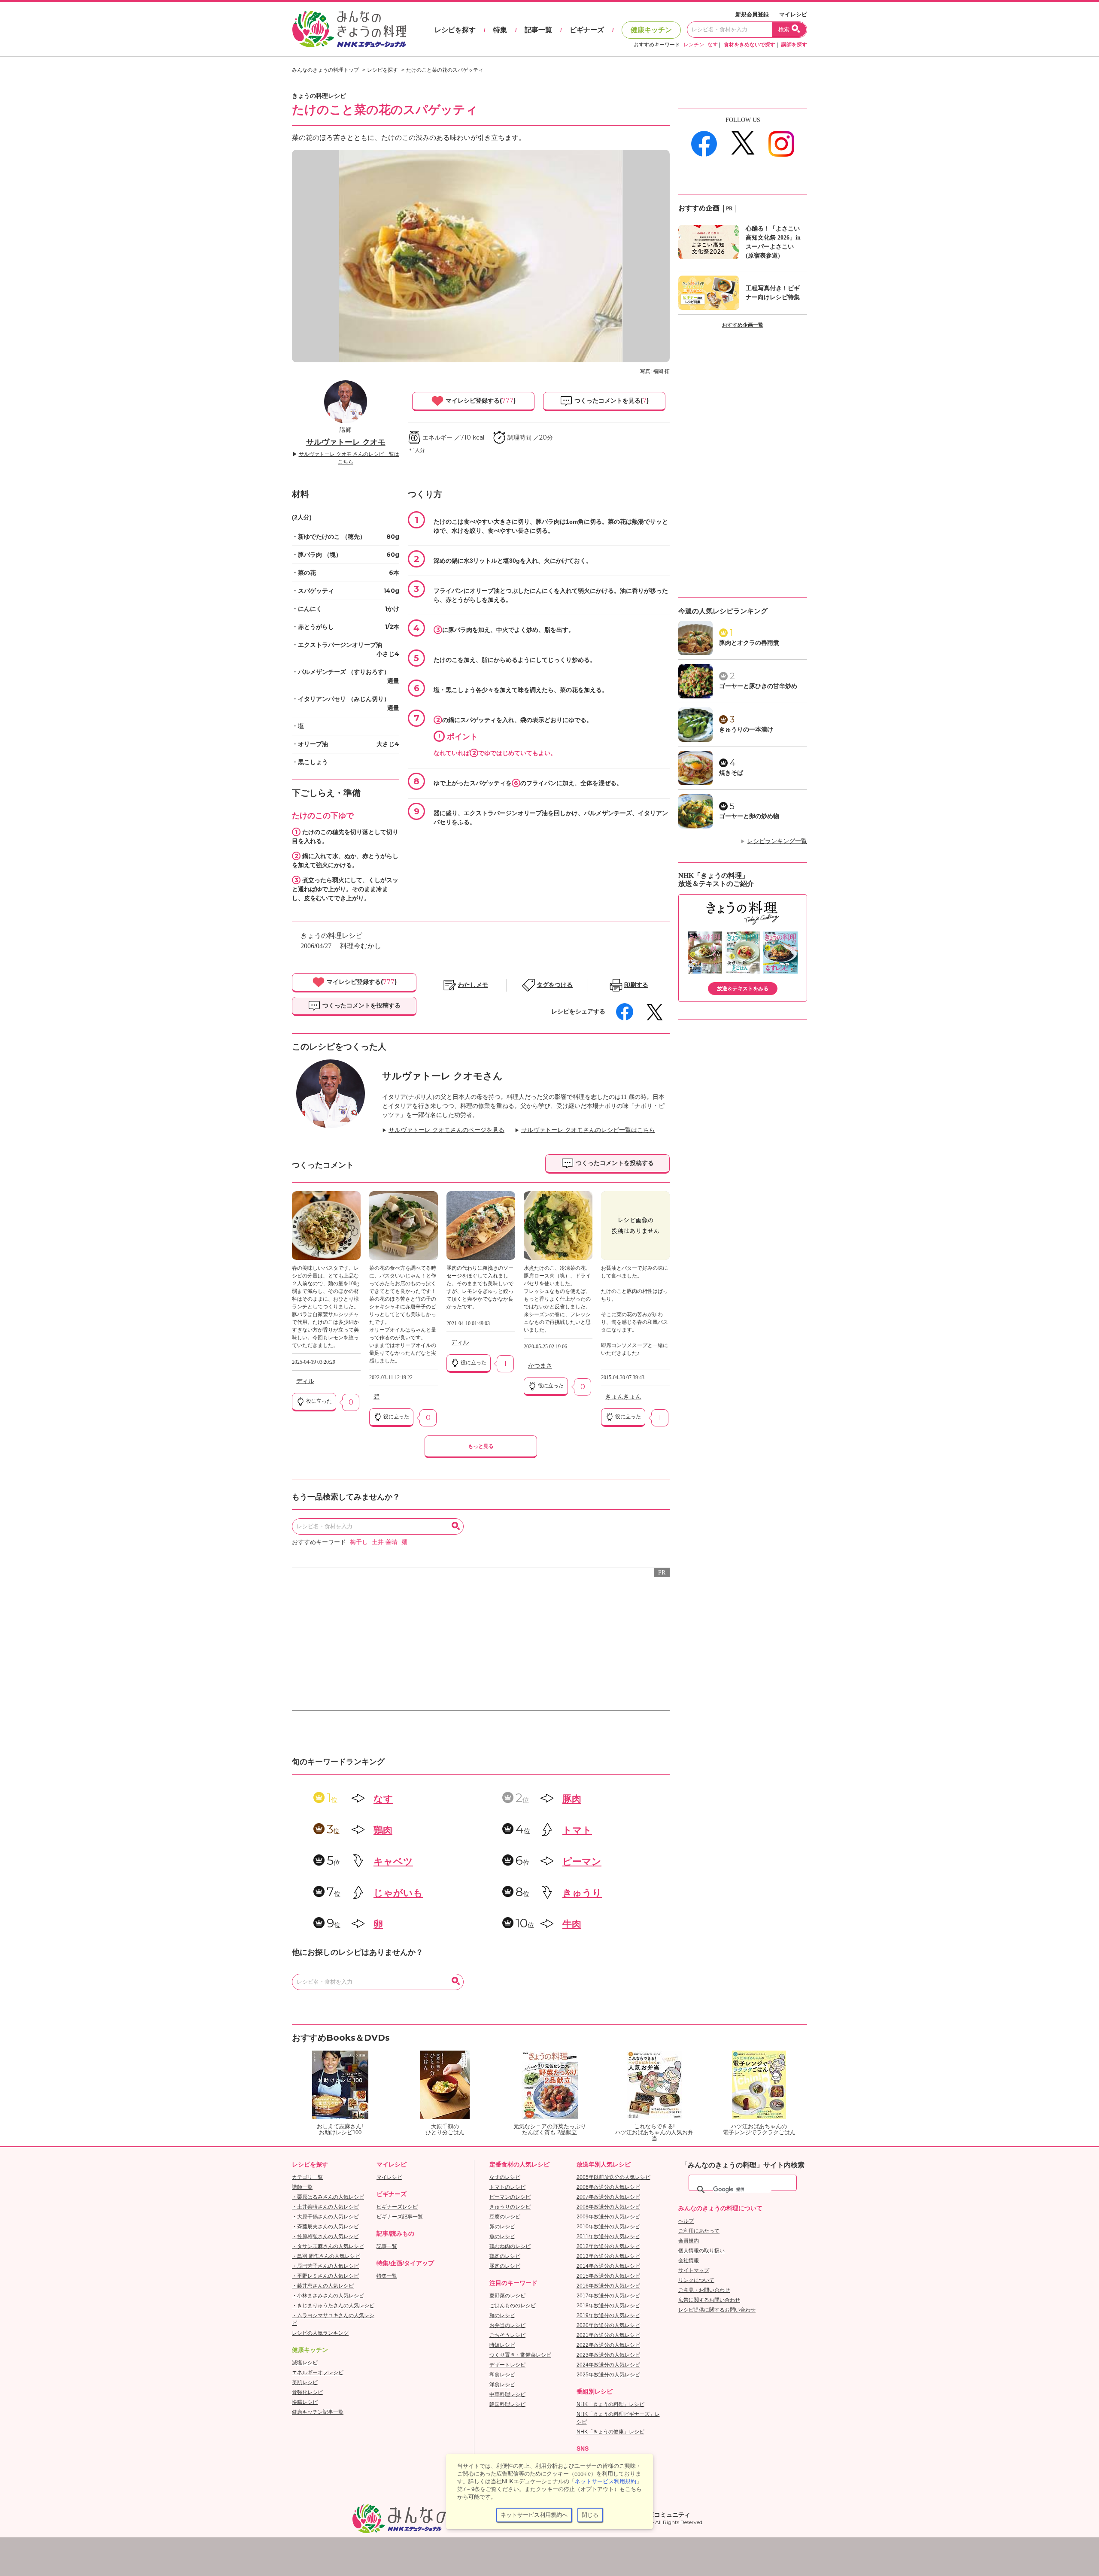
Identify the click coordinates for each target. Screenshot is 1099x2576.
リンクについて (696, 2280)
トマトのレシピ (507, 2187)
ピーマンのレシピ (510, 2197)
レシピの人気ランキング (320, 2333)
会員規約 (689, 2241)
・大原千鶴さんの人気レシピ (325, 2217)
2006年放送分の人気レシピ (608, 2187)
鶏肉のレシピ (505, 2256)
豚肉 (572, 1799)
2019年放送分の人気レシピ (608, 2315)
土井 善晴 (385, 1542)
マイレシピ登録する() (480, 401)
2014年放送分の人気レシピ (608, 2266)
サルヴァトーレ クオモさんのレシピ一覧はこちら (588, 1130)
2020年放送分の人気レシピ (608, 2325)
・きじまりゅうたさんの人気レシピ (333, 2306)
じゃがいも (398, 1893)
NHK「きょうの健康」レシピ (610, 2432)
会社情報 (689, 2260)
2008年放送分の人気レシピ (608, 2207)
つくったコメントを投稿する (361, 1005)
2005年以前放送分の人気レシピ (613, 2177)
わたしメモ (473, 985)
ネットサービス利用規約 (606, 2481)
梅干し (359, 1542)
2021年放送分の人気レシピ (608, 2335)
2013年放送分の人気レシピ (608, 2256)
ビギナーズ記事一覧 (400, 2217)
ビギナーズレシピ (397, 2207)
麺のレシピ (502, 2315)
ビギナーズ (587, 30)
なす (713, 45)
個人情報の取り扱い (701, 2251)
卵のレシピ (502, 2227)
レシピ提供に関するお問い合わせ (717, 2310)
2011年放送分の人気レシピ (608, 2236)
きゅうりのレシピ (510, 2207)
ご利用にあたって (699, 2231)
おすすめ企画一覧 (743, 325)
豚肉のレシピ (505, 2266)
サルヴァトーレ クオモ (346, 442)
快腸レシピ (305, 2402)
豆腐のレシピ (505, 2217)
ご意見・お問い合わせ (704, 2290)
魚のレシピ (502, 2236)
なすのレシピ (505, 2177)
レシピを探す (455, 30)
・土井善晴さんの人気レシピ (325, 2207)
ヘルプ (686, 2221)
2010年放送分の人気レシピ (608, 2227)
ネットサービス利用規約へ (534, 2515)
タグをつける (555, 985)
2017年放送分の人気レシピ (608, 2296)
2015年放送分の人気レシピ (608, 2276)
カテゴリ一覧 (307, 2177)
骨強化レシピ (307, 2392)
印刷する (636, 985)
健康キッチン (651, 30)
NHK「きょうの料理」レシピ (610, 2404)
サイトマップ (694, 2270)
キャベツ (393, 1861)
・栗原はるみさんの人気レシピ (328, 2197)
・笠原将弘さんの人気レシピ (325, 2236)
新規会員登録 (752, 14)
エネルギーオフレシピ (318, 2373)
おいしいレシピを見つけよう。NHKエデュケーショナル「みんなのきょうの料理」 (350, 29)
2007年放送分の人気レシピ (608, 2197)
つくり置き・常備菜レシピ (520, 2355)
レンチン (694, 45)
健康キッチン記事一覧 (318, 2412)
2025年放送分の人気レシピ (608, 2375)
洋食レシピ (502, 2385)
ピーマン (582, 1861)
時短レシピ (502, 2345)
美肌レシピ (305, 2382)
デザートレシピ (507, 2365)
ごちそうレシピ (507, 2335)
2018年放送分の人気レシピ (608, 2306)
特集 (500, 30)
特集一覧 (387, 2276)
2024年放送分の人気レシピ (608, 2365)
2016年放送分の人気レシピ (608, 2286)
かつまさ (540, 1366)
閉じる (590, 2515)
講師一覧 (302, 2187)
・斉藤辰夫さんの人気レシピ (325, 2227)
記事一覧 (538, 30)
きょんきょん (623, 1397)
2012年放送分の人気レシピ (608, 2246)
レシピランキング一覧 (777, 841)
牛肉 (572, 1924)
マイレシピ (793, 14)
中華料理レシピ (507, 2394)
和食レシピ (502, 2375)
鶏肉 (383, 1830)
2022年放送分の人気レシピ (608, 2345)
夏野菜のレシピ (507, 2296)
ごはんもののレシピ (513, 2306)
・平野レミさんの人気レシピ (325, 2276)
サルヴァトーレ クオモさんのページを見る (446, 1130)
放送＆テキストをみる (743, 989)
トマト (577, 1830)
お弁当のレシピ (507, 2325)
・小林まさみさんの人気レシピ (328, 2296)
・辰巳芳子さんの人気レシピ (325, 2266)
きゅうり (582, 1893)
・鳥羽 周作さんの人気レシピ (326, 2256)
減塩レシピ (305, 2363)
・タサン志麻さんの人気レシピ (328, 2246)
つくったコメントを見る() (611, 401)
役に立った (318, 1401)
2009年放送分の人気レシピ (608, 2217)
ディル (305, 1381)
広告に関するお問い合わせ (709, 2300)
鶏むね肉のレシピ (510, 2246)
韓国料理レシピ (507, 2404)
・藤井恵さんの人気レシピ (323, 2286)
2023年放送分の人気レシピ (608, 2355)
